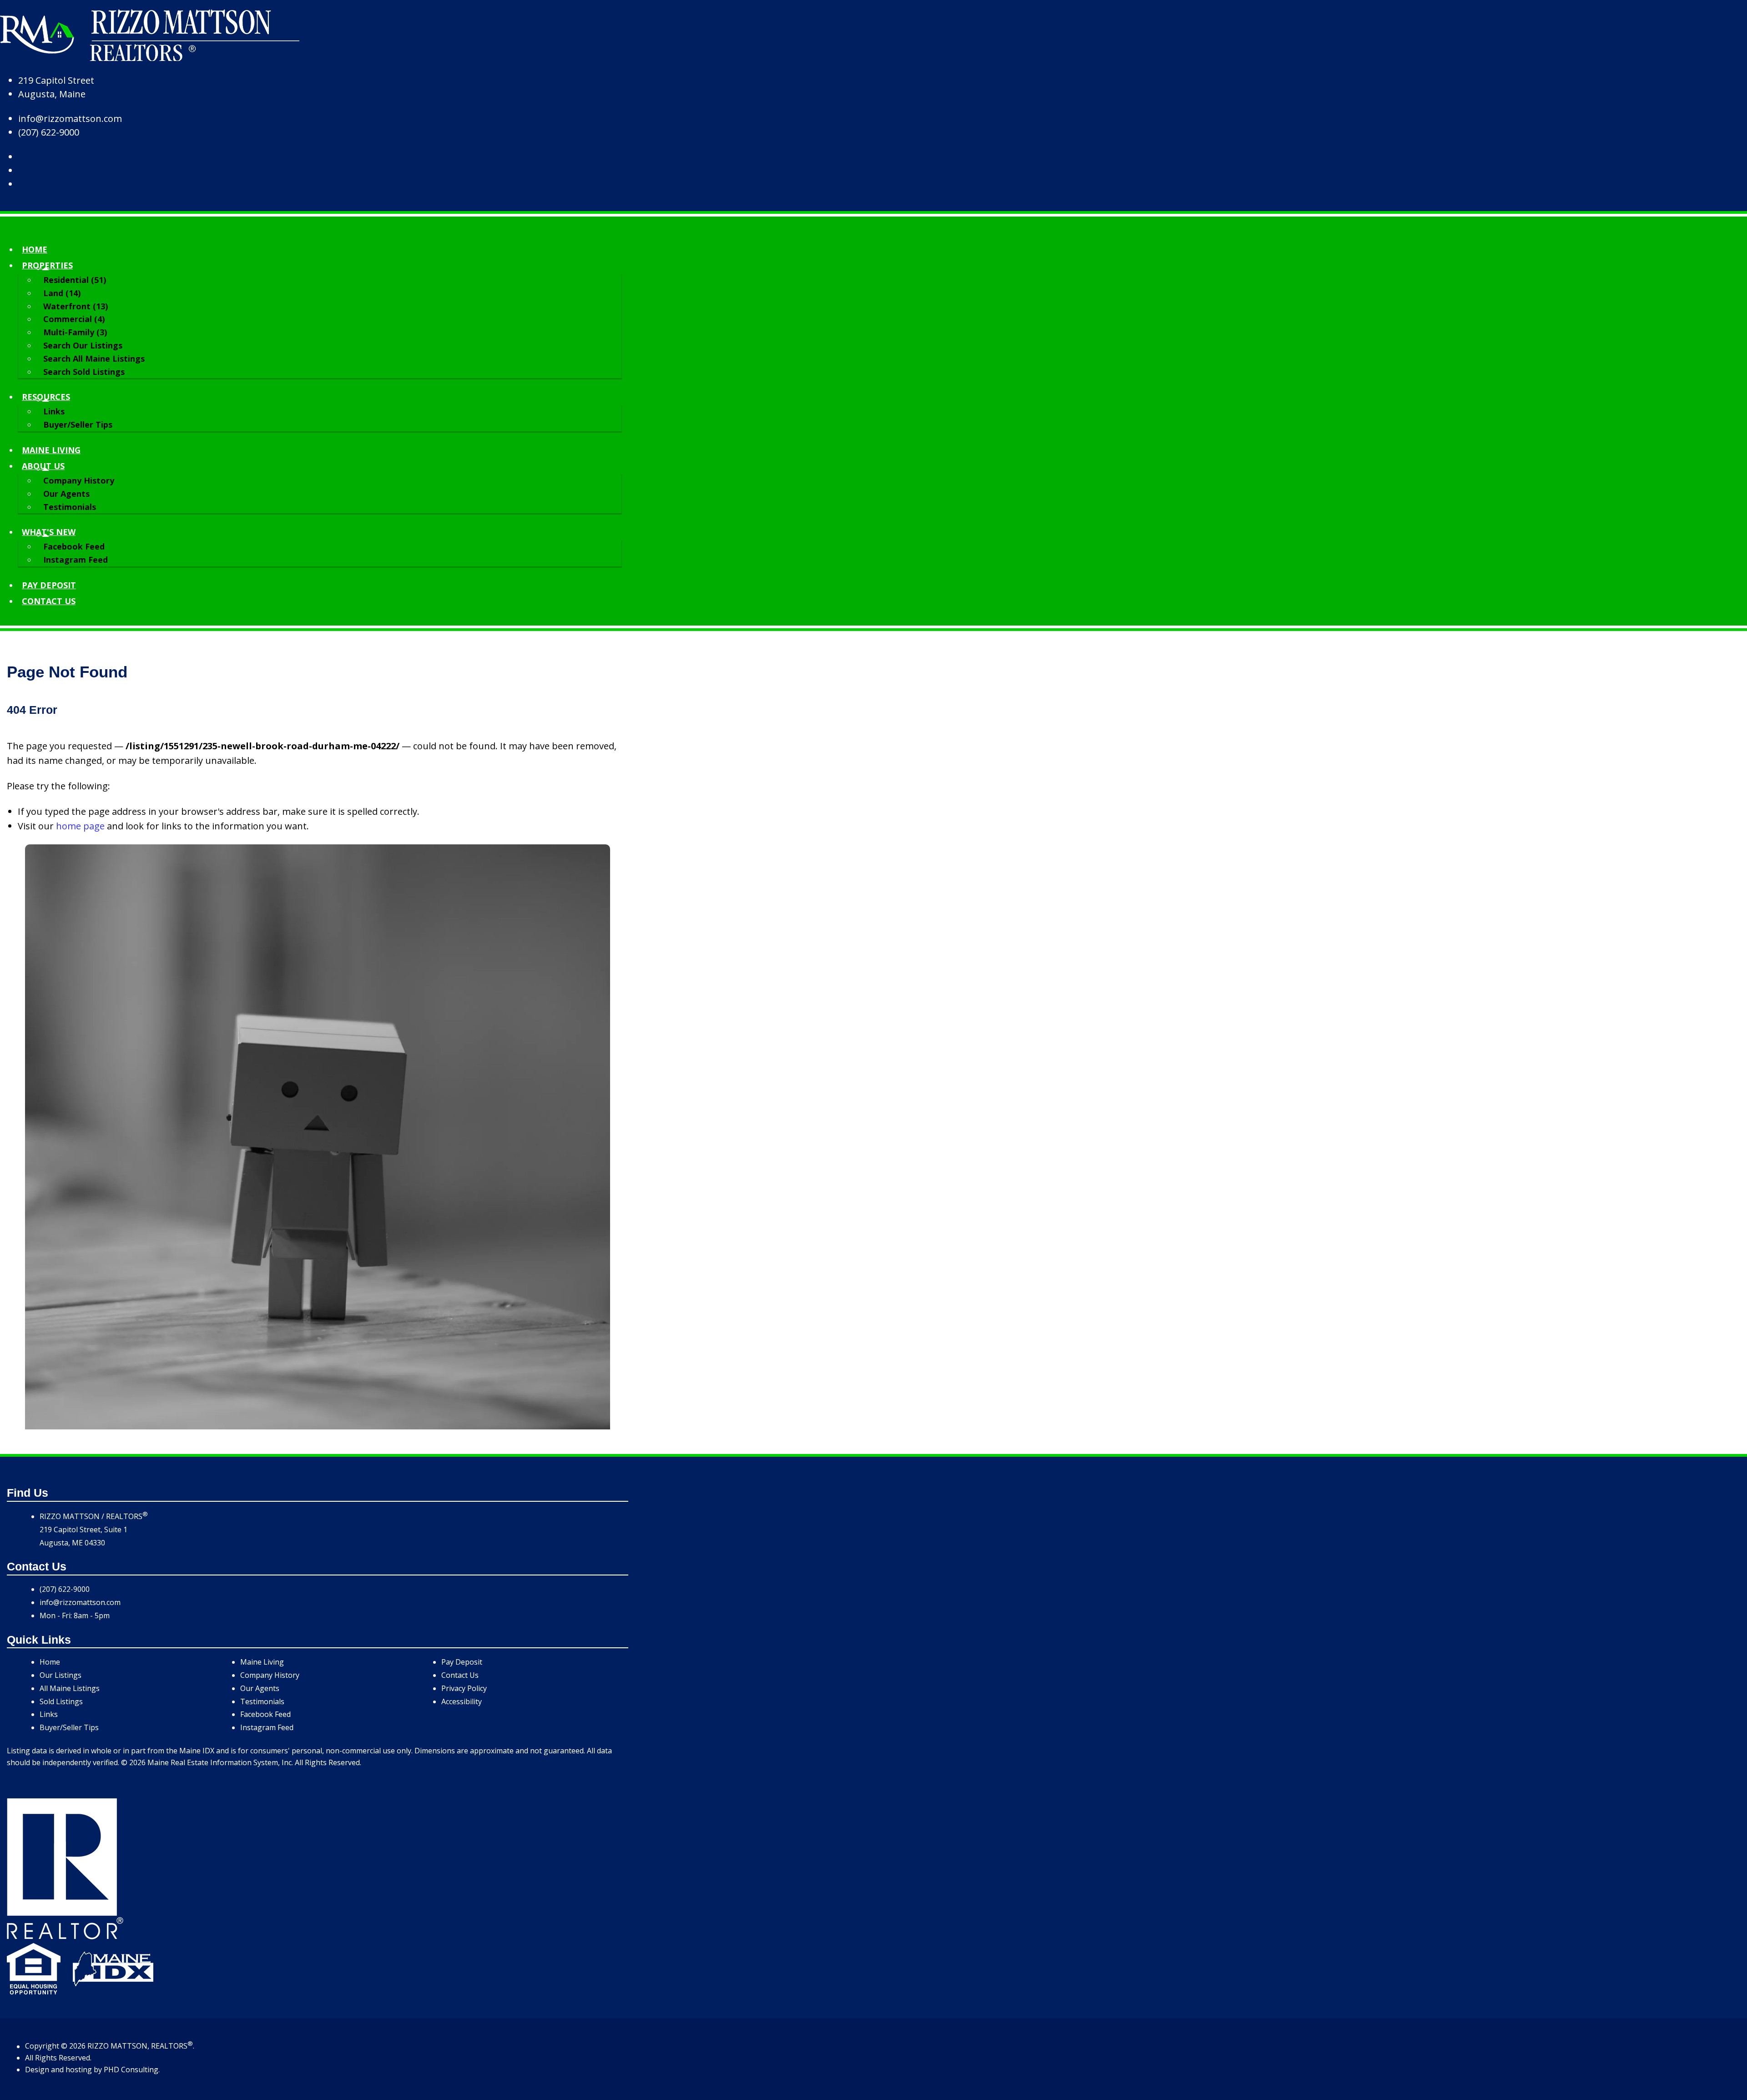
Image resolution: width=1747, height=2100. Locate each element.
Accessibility (462, 1701)
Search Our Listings (83, 345)
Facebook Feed (74, 546)
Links (54, 411)
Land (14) (62, 293)
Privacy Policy (464, 1688)
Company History (79, 480)
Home (35, 249)
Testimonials (70, 507)
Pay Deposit (49, 585)
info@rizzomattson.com (70, 119)
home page (80, 826)
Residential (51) (75, 280)
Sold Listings (61, 1701)
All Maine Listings (70, 1688)
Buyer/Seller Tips (78, 424)
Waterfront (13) (76, 306)
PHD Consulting (131, 2070)
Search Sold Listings (84, 372)
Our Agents (66, 494)
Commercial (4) (74, 319)
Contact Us (460, 1675)
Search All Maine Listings (94, 358)
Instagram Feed (76, 560)
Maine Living (51, 450)
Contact (49, 601)
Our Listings (61, 1675)
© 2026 (73, 2046)
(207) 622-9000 (49, 132)
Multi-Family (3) (75, 332)
